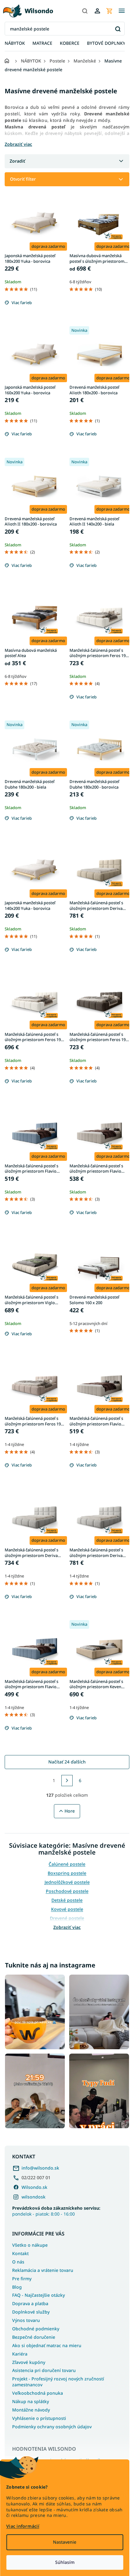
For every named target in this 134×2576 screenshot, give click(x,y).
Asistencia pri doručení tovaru (44, 2370)
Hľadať (118, 29)
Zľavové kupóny (29, 2362)
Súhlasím (65, 2562)
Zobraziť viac (67, 1927)
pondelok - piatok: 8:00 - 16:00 (56, 2211)
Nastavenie (65, 2542)
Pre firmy (22, 2279)
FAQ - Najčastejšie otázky (38, 2295)
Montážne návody (31, 2410)
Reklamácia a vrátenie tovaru (43, 2270)
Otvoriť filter (23, 179)
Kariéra (20, 2354)
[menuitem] (15, 43)
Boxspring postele (67, 1873)
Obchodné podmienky (36, 2329)
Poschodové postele (67, 1891)
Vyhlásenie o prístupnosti (39, 2418)
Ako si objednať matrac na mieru (47, 2345)
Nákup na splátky (31, 2401)
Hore (70, 1811)
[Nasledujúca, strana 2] (67, 1781)
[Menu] (122, 11)
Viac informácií (23, 2526)
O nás (18, 2262)
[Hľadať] (85, 11)
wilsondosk (33, 2197)
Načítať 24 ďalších (67, 1762)
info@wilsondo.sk (40, 2168)
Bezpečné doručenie (34, 2337)
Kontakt (20, 2253)
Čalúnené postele (67, 1864)
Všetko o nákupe (30, 2245)
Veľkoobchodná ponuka (38, 2393)
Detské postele (67, 1900)
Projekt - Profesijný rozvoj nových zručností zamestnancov (58, 2382)
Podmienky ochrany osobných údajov (52, 2427)
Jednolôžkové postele (67, 1882)
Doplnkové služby (31, 2312)
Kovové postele (67, 1909)
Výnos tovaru (26, 2320)
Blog (17, 2287)
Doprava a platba (30, 2303)
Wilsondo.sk (34, 2187)
